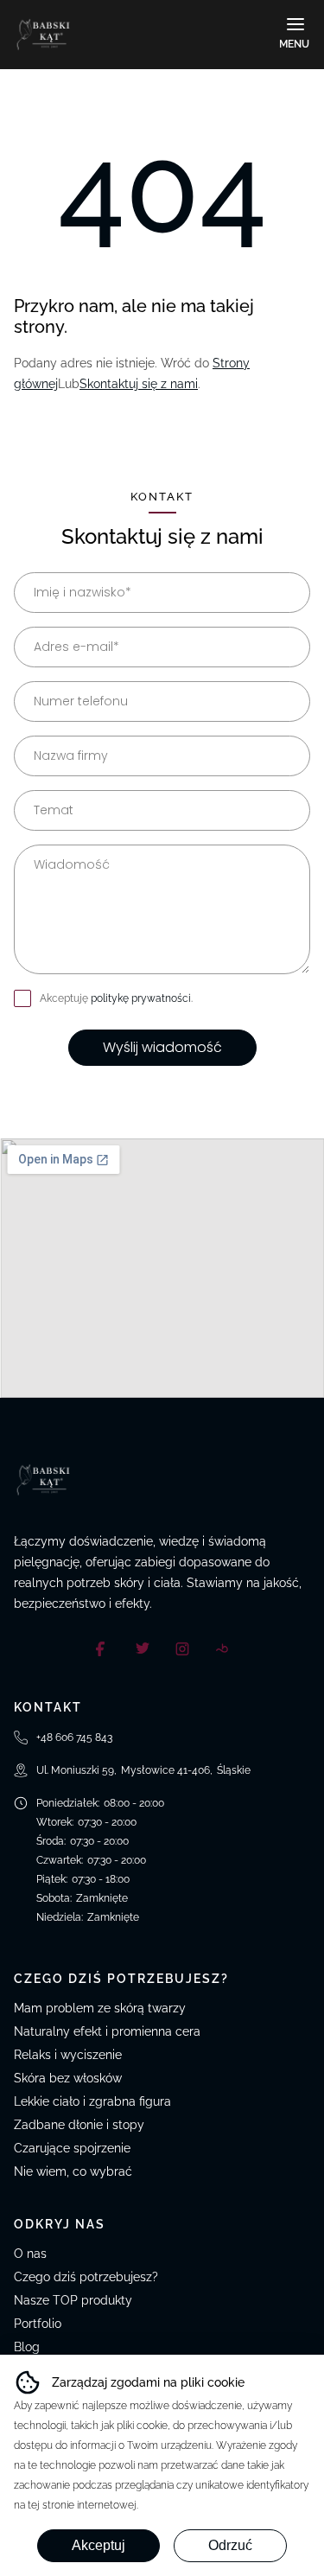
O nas (30, 2254)
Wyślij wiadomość (162, 1047)
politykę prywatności (141, 998)
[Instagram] (182, 1648)
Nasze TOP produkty (73, 2300)
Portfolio (38, 2324)
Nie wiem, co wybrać (73, 2171)
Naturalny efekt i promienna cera (107, 2031)
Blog (27, 2347)
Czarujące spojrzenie (72, 2148)
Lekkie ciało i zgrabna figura (92, 2101)
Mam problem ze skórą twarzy (100, 2008)
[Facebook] (103, 1648)
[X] (143, 1648)
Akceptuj (98, 2545)
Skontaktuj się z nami (139, 384)
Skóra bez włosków (68, 2078)
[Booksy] (222, 1648)
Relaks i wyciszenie (68, 2055)
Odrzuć (230, 2545)
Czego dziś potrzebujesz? (86, 2277)
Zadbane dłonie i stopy (79, 2125)
